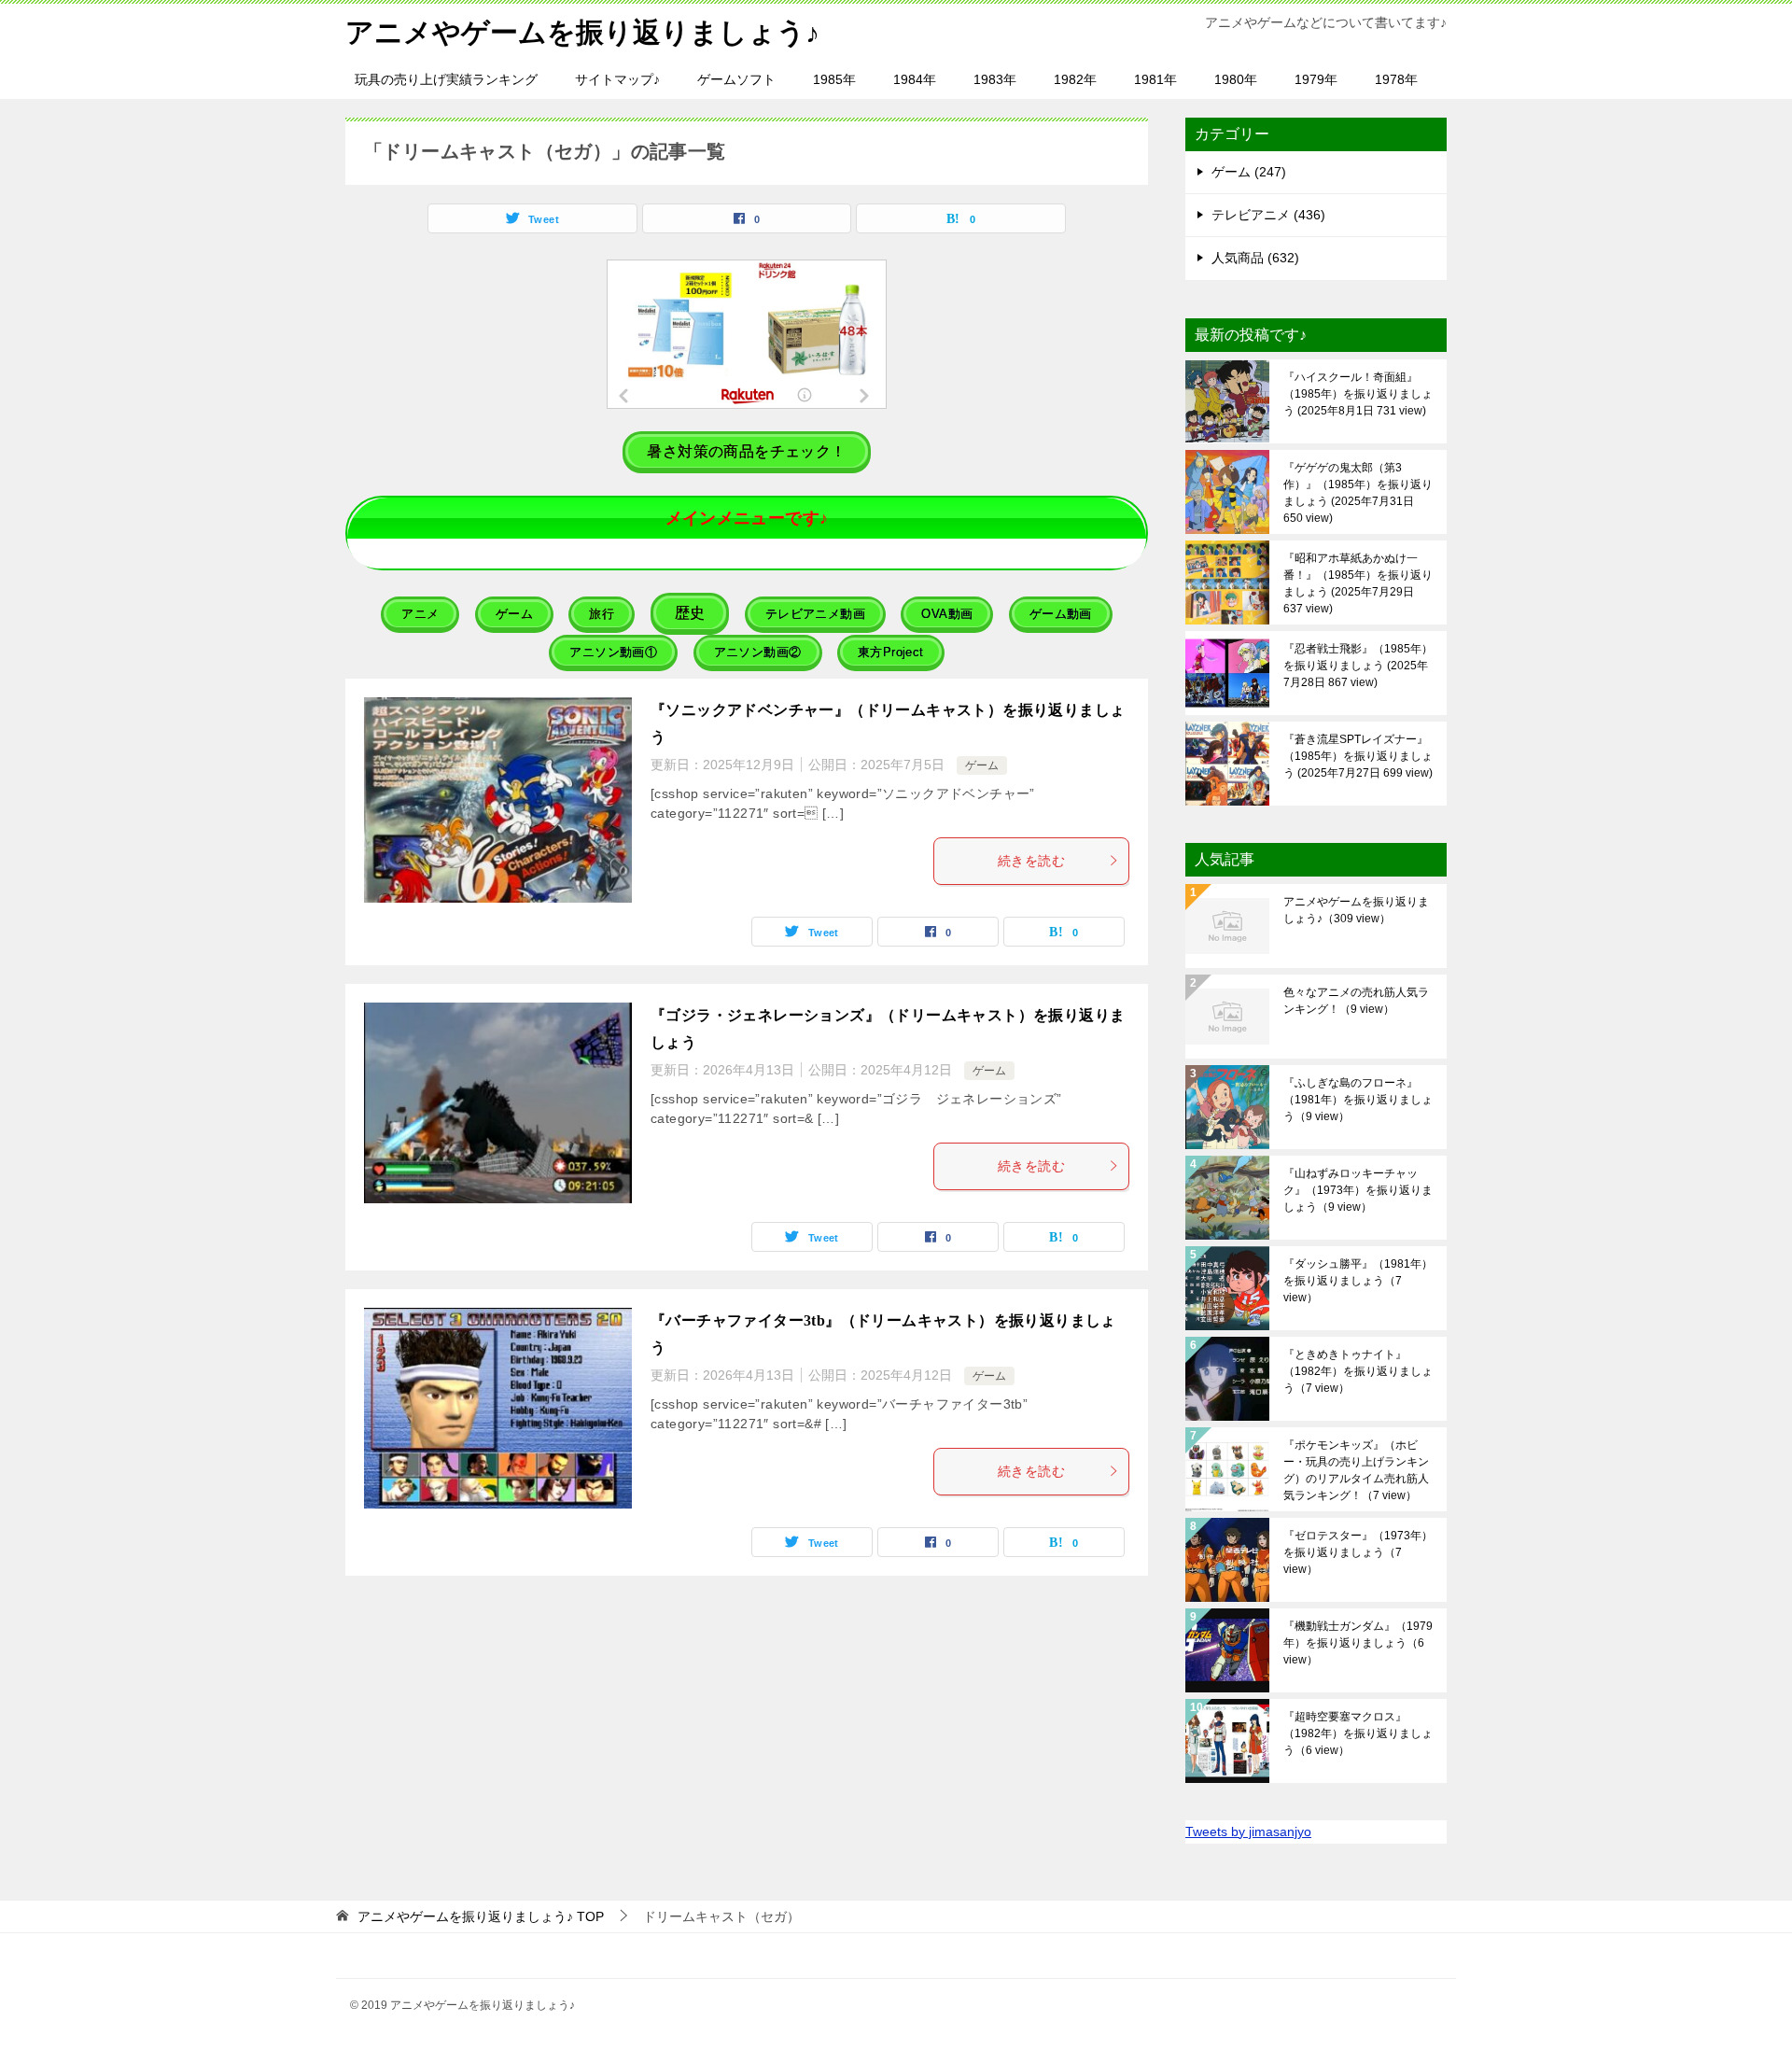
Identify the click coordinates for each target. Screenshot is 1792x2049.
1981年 (1155, 79)
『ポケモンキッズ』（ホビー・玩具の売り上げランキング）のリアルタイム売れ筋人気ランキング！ (1356, 1470)
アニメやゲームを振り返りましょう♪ (582, 32)
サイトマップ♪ (617, 79)
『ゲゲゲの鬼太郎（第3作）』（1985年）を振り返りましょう (1358, 493)
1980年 (1236, 79)
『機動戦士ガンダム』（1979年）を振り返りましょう (1358, 1643)
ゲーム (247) (1249, 172)
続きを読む (1031, 861)
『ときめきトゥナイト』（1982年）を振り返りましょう (1358, 1371)
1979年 (1316, 79)
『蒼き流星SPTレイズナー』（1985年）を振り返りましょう (1358, 756)
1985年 (834, 79)
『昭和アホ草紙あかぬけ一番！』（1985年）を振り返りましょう (1358, 583)
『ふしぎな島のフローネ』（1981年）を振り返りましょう (1358, 1100)
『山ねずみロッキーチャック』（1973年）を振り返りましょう (1358, 1190)
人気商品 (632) (1255, 258)
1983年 (995, 79)
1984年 (915, 79)
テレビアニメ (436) (1268, 215)
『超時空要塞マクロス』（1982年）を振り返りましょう (1358, 1733)
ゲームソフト (736, 79)
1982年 (1075, 79)
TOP (481, 1916)
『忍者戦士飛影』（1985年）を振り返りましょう (1358, 666)
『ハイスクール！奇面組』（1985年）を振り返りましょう (1358, 394)
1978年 (1396, 79)
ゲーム (982, 765)
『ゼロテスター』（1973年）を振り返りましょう (1358, 1552)
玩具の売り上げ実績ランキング (446, 79)
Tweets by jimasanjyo (1248, 1831)
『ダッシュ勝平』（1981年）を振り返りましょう (1358, 1281)
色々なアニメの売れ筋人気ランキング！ (1356, 1001)
